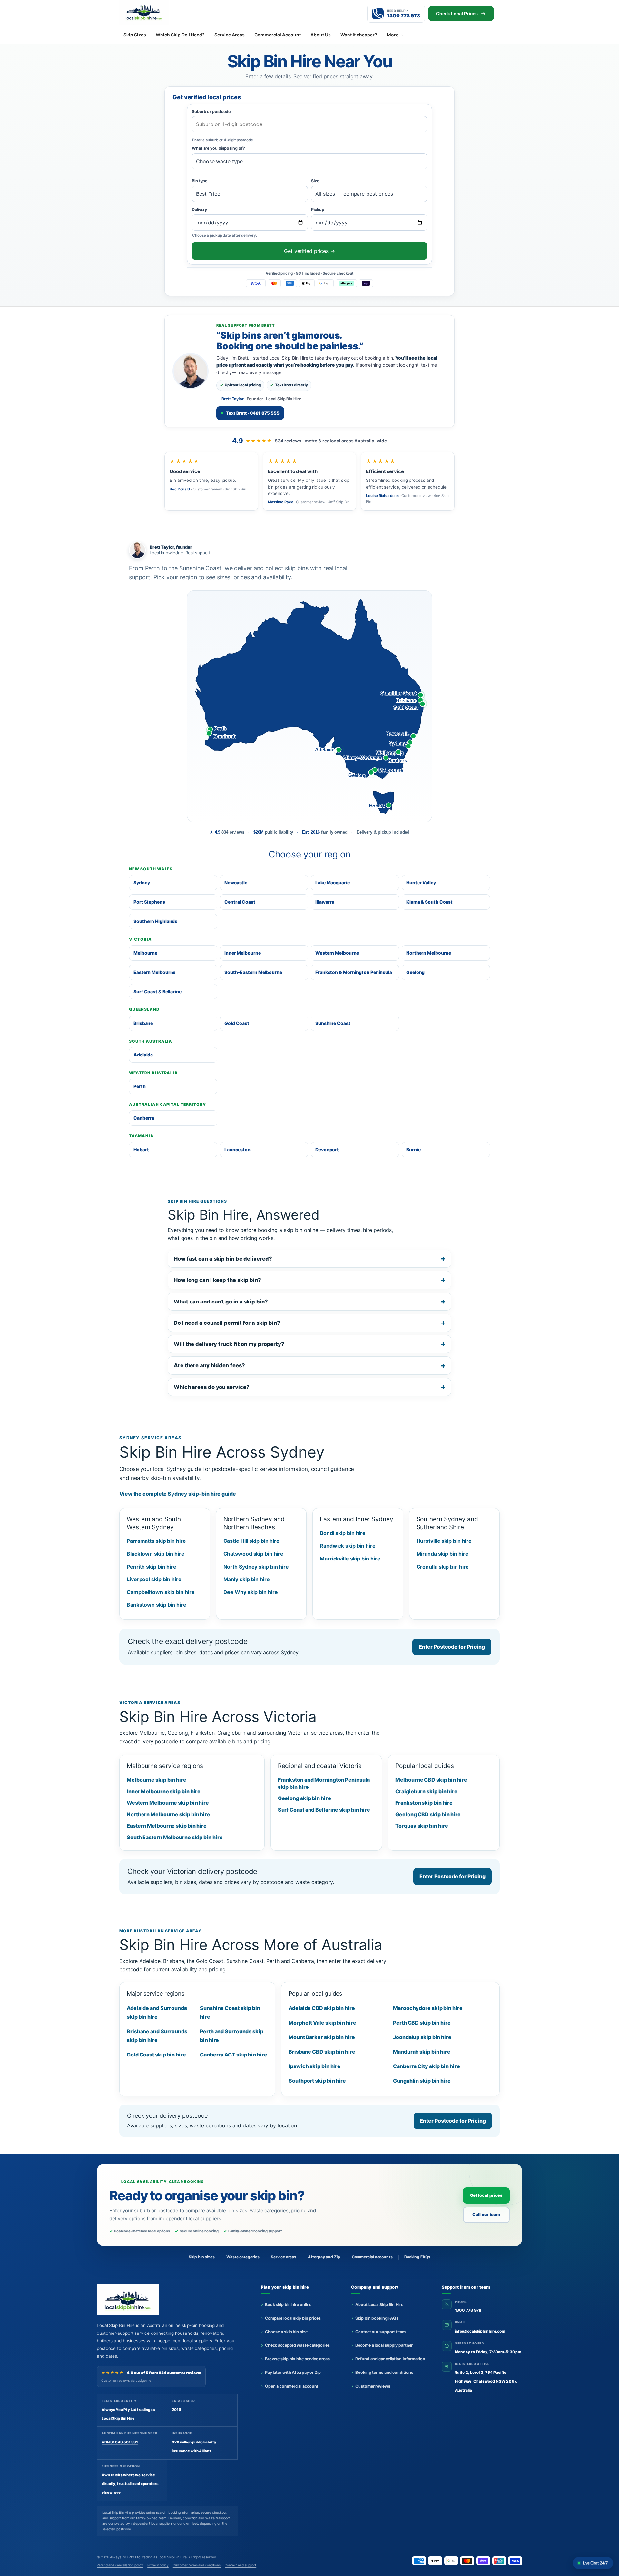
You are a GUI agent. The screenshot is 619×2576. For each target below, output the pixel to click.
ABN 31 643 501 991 (120, 2442)
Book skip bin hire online (288, 2305)
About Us (321, 35)
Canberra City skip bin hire (426, 2066)
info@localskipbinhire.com (480, 2331)
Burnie (413, 1149)
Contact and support (241, 2565)
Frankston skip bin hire (424, 1803)
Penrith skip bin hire (152, 1567)
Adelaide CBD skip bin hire (322, 2008)
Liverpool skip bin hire (154, 1579)
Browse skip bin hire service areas (297, 2359)
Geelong (415, 972)
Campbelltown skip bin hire (161, 1592)
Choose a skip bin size (286, 2332)
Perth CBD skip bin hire (422, 2023)
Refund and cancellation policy (120, 2565)
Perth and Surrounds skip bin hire (232, 2036)
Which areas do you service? (211, 1387)
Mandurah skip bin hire (422, 2052)
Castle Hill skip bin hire (252, 1541)
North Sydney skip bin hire (256, 1567)
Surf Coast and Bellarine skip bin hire (324, 1810)
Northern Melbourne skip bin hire (168, 1814)
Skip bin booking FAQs (377, 2318)
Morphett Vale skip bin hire (322, 2023)
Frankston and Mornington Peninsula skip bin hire (324, 1783)
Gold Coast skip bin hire (156, 2055)
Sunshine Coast (333, 1023)
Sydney (142, 882)
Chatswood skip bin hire (254, 1554)
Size (315, 181)
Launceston (237, 1149)
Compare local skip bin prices (293, 2318)
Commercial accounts (372, 2257)
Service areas (284, 2257)
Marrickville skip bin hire (350, 1559)
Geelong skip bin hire (305, 1798)
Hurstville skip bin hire (444, 1541)
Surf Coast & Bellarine (157, 991)
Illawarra (325, 902)
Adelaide (143, 1055)
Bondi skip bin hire (343, 1533)
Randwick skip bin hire (348, 1546)
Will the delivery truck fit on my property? (229, 1344)
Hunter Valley (421, 882)
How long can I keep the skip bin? (217, 1280)
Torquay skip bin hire (422, 1826)
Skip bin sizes (202, 2257)
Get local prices (486, 2195)
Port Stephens (149, 902)
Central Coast (240, 902)
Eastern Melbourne (154, 972)
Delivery (199, 209)
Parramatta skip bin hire (156, 1541)
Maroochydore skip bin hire (428, 2008)
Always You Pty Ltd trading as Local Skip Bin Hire (148, 2557)
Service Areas (230, 35)
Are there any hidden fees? (209, 1365)
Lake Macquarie (333, 882)
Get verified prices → (309, 251)
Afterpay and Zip (324, 2257)
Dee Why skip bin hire (251, 1592)
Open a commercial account (292, 2386)
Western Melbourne (337, 953)
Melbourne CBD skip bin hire (431, 1780)
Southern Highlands (155, 921)
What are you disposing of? (218, 148)
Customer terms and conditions (197, 2565)
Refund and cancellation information (390, 2359)
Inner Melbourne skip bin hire (164, 1791)
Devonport (327, 1149)
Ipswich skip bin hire (314, 2066)
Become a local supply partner (384, 2345)
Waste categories (243, 2257)
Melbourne (145, 953)
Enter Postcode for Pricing (452, 1647)
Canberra (144, 1118)
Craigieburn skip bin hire (426, 1791)
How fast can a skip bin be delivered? (223, 1259)
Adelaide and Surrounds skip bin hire (157, 2012)
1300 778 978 (468, 2310)
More (393, 35)
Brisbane (143, 1023)
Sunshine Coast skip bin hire (230, 2012)
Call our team (486, 2214)
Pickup (318, 209)
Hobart (141, 1149)
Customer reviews (373, 2386)
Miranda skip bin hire (442, 1554)
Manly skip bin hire (247, 1579)
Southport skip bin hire (317, 2081)
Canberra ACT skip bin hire (234, 2055)
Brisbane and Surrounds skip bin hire (157, 2036)
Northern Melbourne (429, 953)
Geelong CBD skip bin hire (428, 1814)
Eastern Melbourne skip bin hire (167, 1826)
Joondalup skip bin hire (422, 2037)
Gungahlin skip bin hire (422, 2081)
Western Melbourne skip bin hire (168, 1803)
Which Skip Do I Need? (180, 35)
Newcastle (236, 882)
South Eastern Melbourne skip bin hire (175, 1837)
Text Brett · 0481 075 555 (253, 413)
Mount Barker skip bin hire (322, 2037)
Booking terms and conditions (384, 2372)
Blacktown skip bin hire (156, 1554)
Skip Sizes (135, 35)
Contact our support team (380, 2332)
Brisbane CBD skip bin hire (322, 2052)
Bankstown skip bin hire (157, 1605)
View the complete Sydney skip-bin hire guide (178, 1494)
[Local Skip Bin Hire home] (155, 12)
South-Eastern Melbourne (253, 972)
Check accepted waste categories (297, 2345)
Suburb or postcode (211, 111)
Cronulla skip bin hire (443, 1567)
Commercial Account (278, 35)
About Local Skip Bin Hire (379, 2305)
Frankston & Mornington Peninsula (354, 972)
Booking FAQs (417, 2257)
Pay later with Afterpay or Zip (293, 2372)
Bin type (200, 181)
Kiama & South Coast (429, 902)
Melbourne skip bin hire (157, 1780)
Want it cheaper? (359, 35)
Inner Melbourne (243, 953)
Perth (140, 1086)
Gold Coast (237, 1023)
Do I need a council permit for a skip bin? (227, 1323)
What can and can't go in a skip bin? (221, 1302)
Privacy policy (158, 2565)
